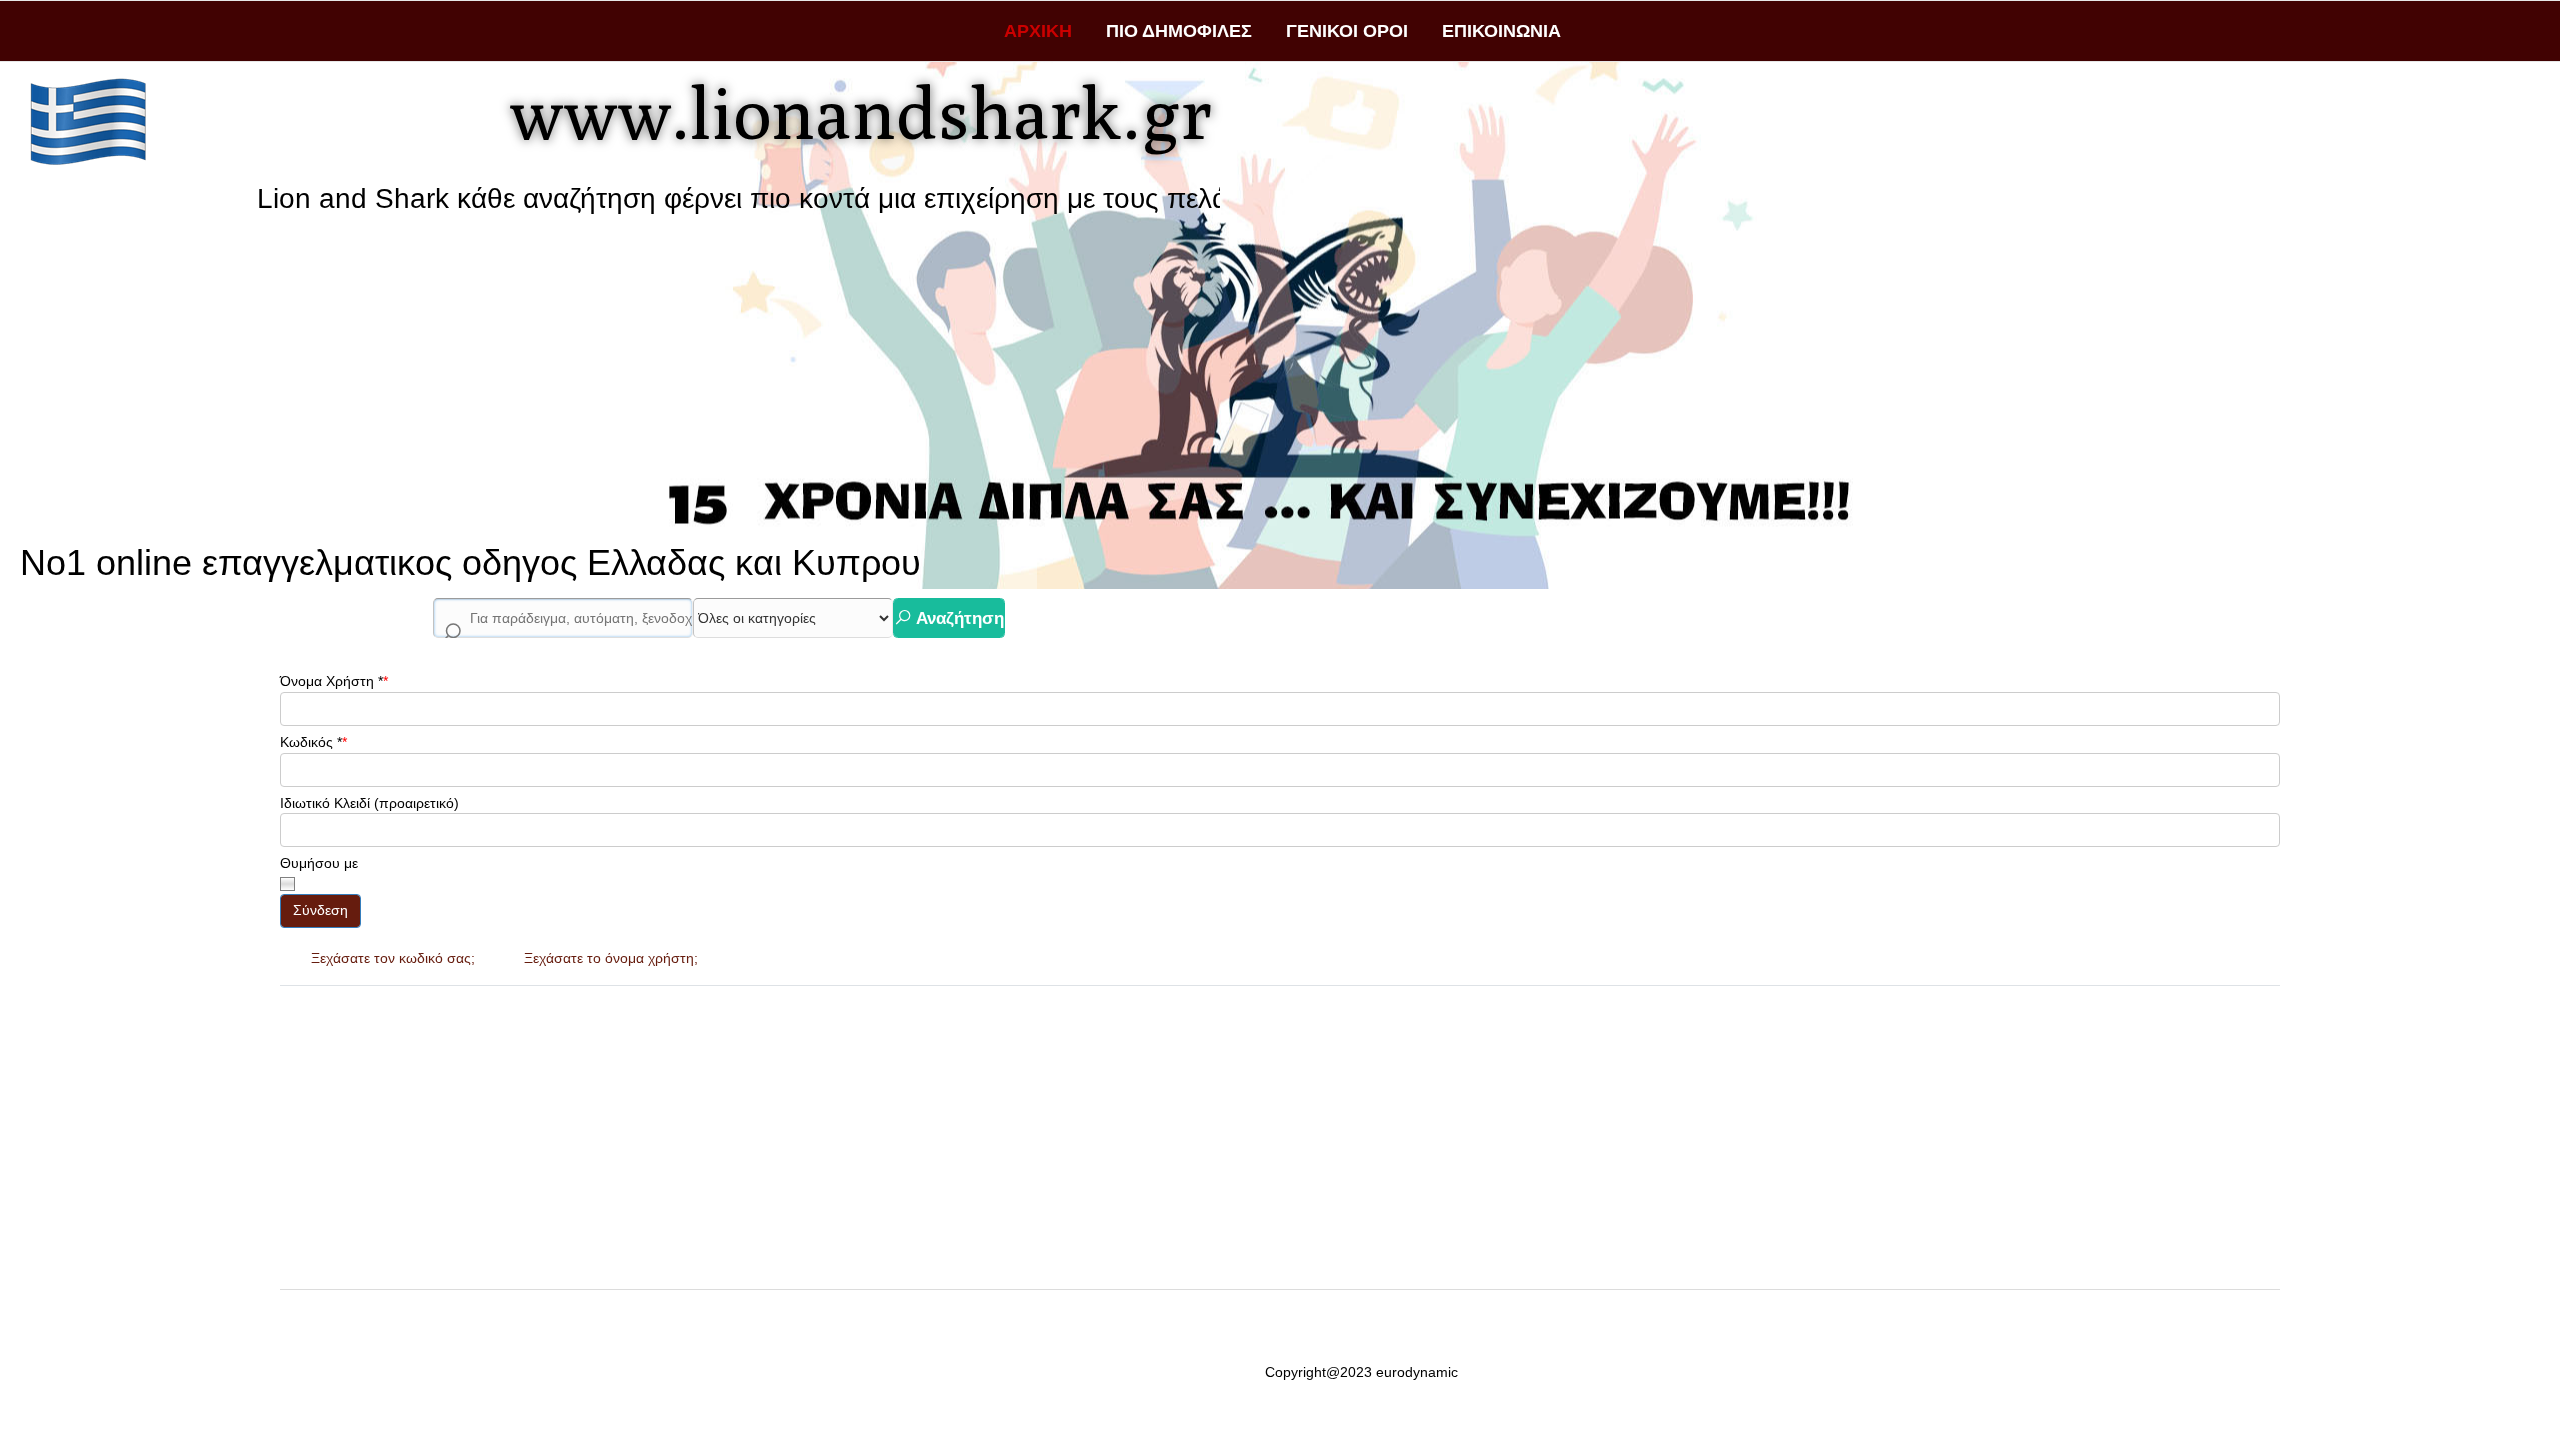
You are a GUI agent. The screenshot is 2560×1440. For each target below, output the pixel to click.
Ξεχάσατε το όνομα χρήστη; (611, 958)
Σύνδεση (320, 910)
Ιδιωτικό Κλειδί (325, 803)
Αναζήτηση (958, 618)
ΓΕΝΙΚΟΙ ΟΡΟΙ (1347, 31)
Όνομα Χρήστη (331, 681)
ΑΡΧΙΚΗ (1038, 31)
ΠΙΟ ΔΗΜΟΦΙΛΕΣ (1179, 31)
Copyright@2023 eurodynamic (1361, 1372)
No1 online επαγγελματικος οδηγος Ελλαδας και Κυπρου (470, 562)
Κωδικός (311, 742)
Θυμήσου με (319, 863)
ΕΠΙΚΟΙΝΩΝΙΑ (1501, 31)
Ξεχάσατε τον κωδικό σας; (393, 958)
